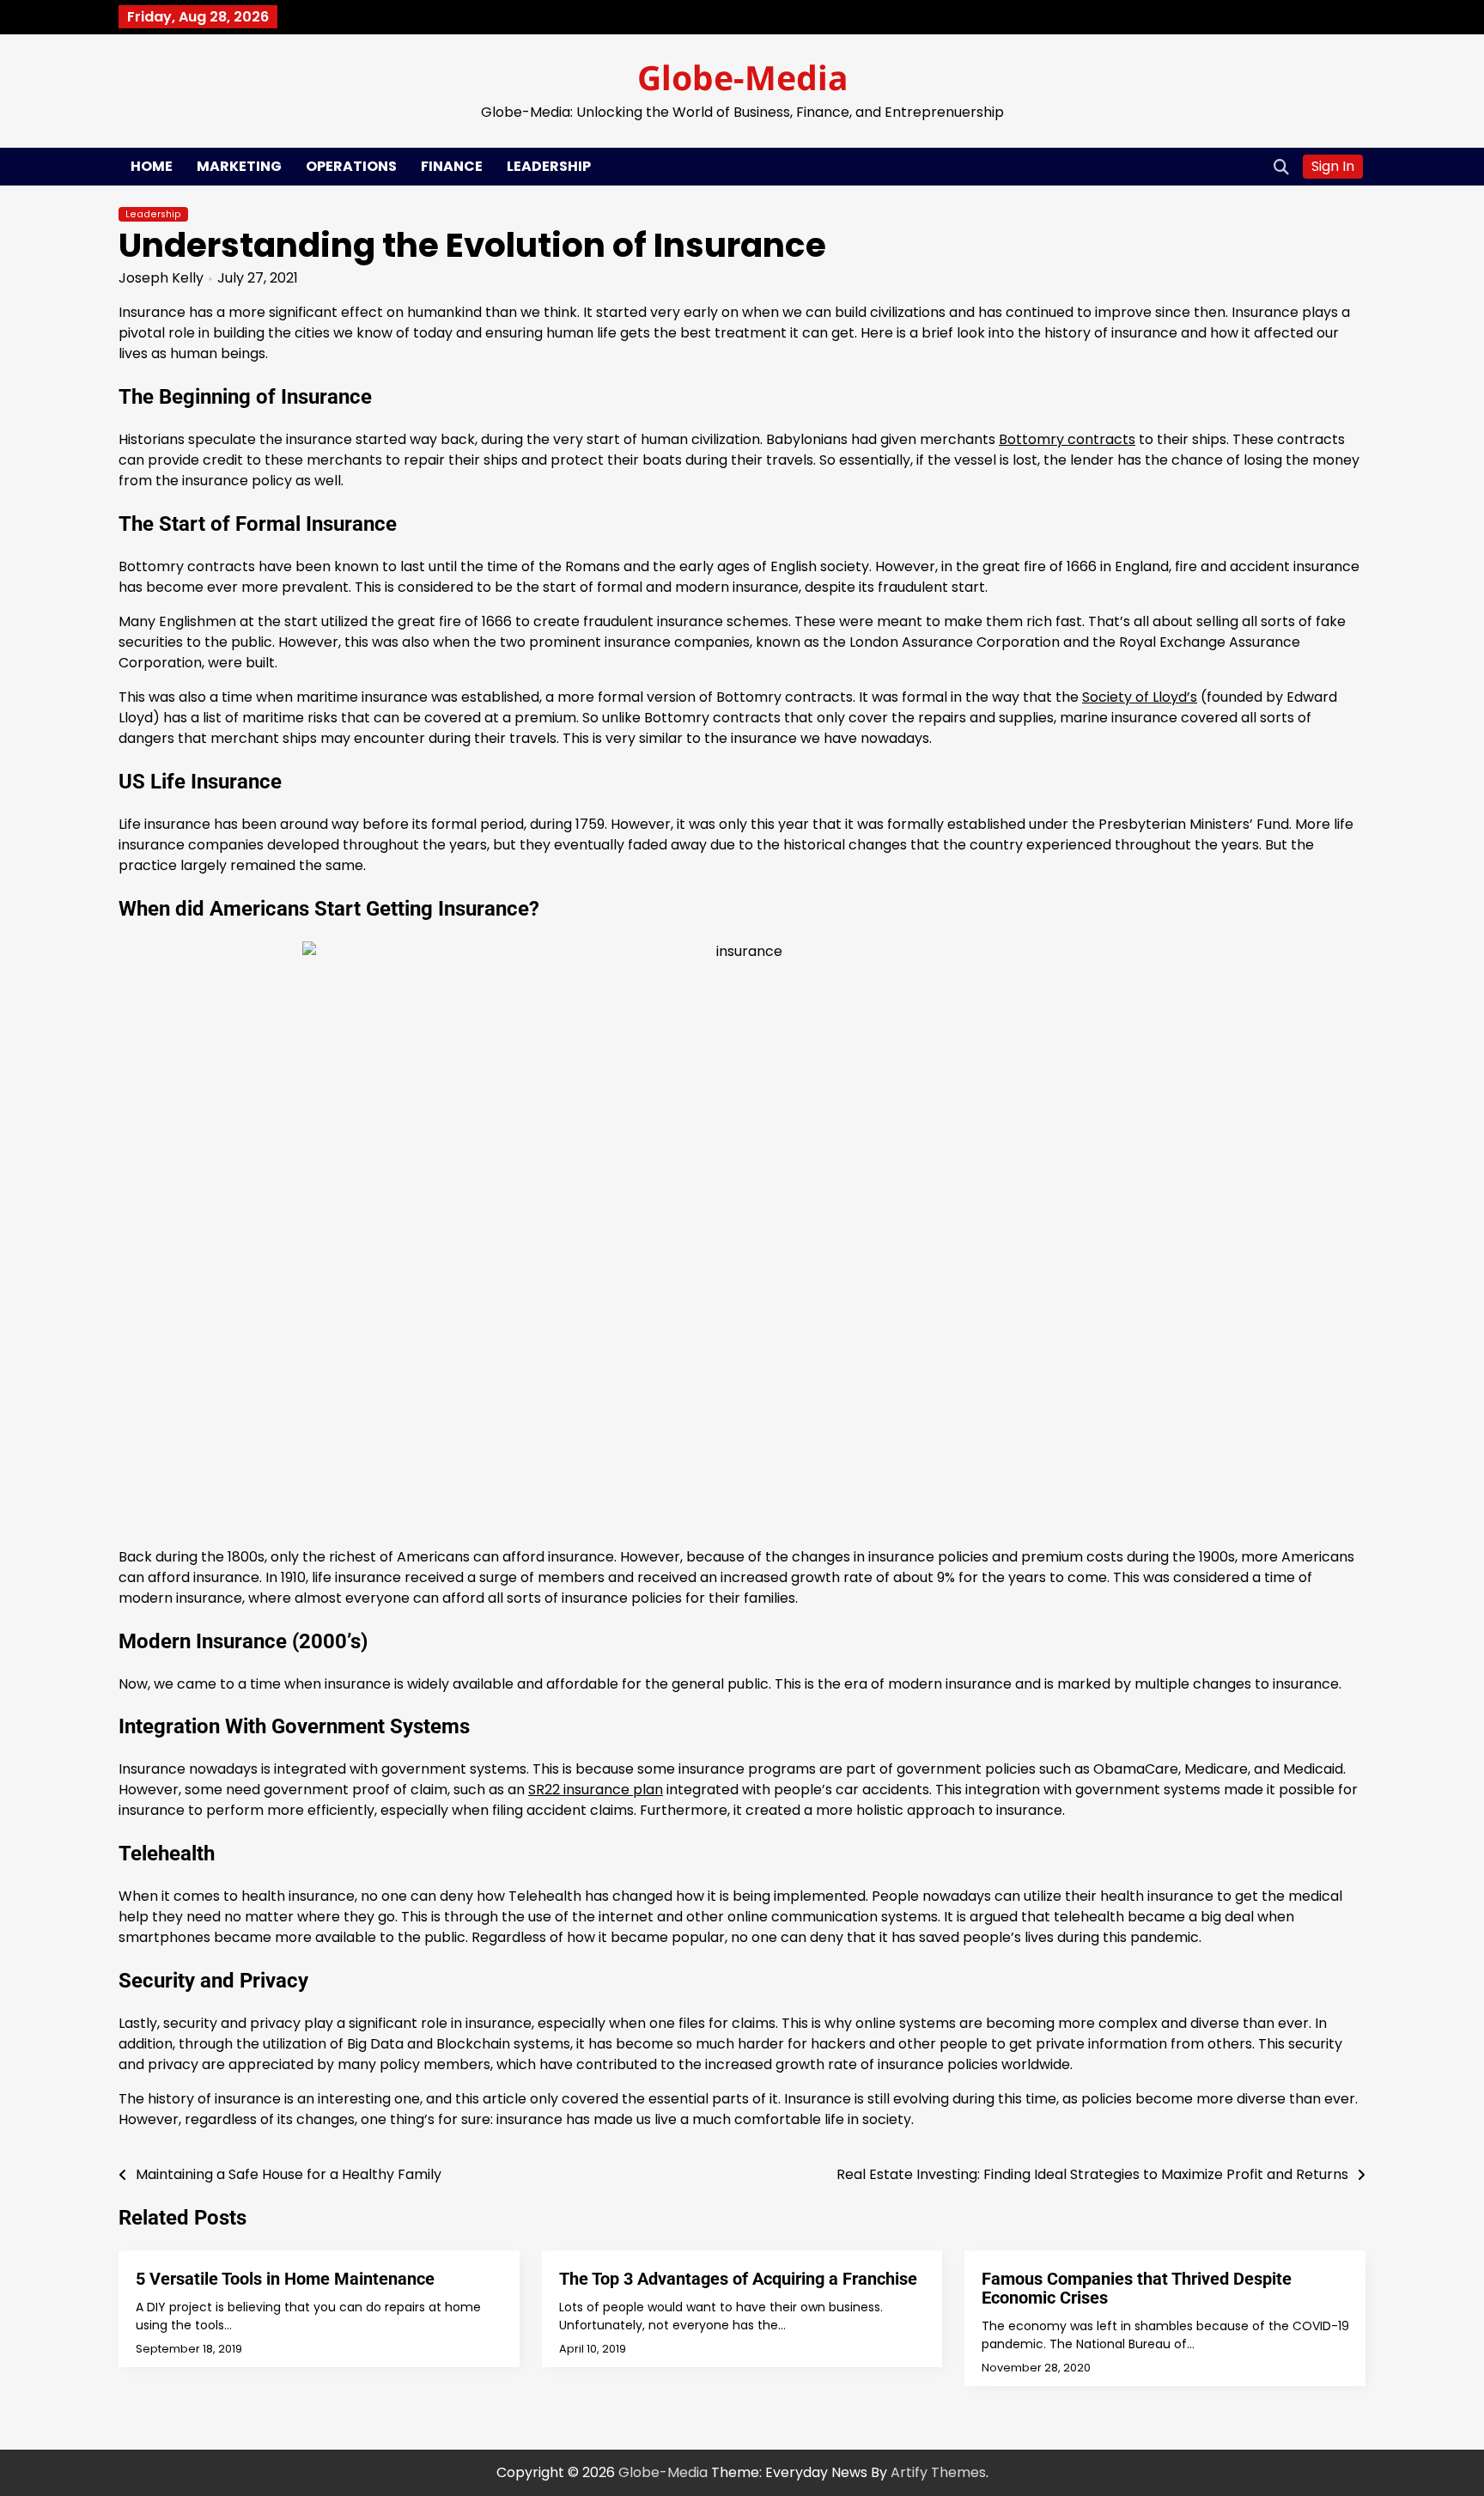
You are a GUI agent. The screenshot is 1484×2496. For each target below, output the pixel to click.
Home (152, 166)
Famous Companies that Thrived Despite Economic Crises (1137, 2288)
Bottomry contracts (1067, 439)
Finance (452, 166)
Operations (351, 166)
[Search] (1281, 167)
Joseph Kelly (161, 278)
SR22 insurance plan (596, 1790)
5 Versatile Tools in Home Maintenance (285, 2279)
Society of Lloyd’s (1140, 697)
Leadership (549, 166)
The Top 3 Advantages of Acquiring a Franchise (738, 2279)
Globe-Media (742, 77)
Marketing (239, 166)
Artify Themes (938, 2472)
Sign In (1333, 166)
